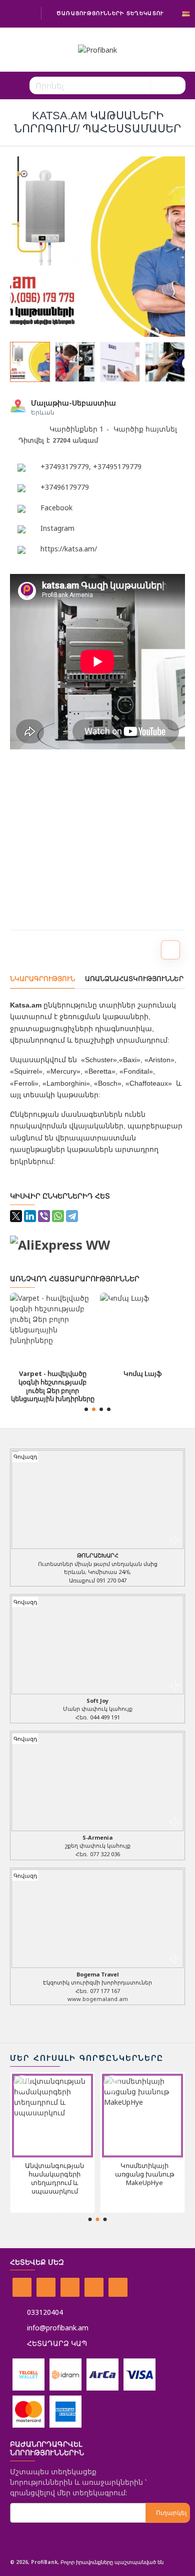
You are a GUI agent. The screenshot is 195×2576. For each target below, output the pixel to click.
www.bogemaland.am (98, 1999)
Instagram (57, 528)
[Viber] (44, 1216)
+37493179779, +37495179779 (91, 466)
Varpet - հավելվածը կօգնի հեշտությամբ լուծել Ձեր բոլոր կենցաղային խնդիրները (53, 1386)
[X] (16, 1216)
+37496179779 (65, 487)
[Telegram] (72, 1216)
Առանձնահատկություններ (134, 979)
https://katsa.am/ (69, 549)
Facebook (56, 508)
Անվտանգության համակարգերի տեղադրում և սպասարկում (54, 2178)
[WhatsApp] (58, 1216)
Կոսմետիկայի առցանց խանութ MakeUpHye (145, 2174)
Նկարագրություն (42, 979)
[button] (6, 363)
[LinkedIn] (30, 1216)
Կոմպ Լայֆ (142, 1374)
